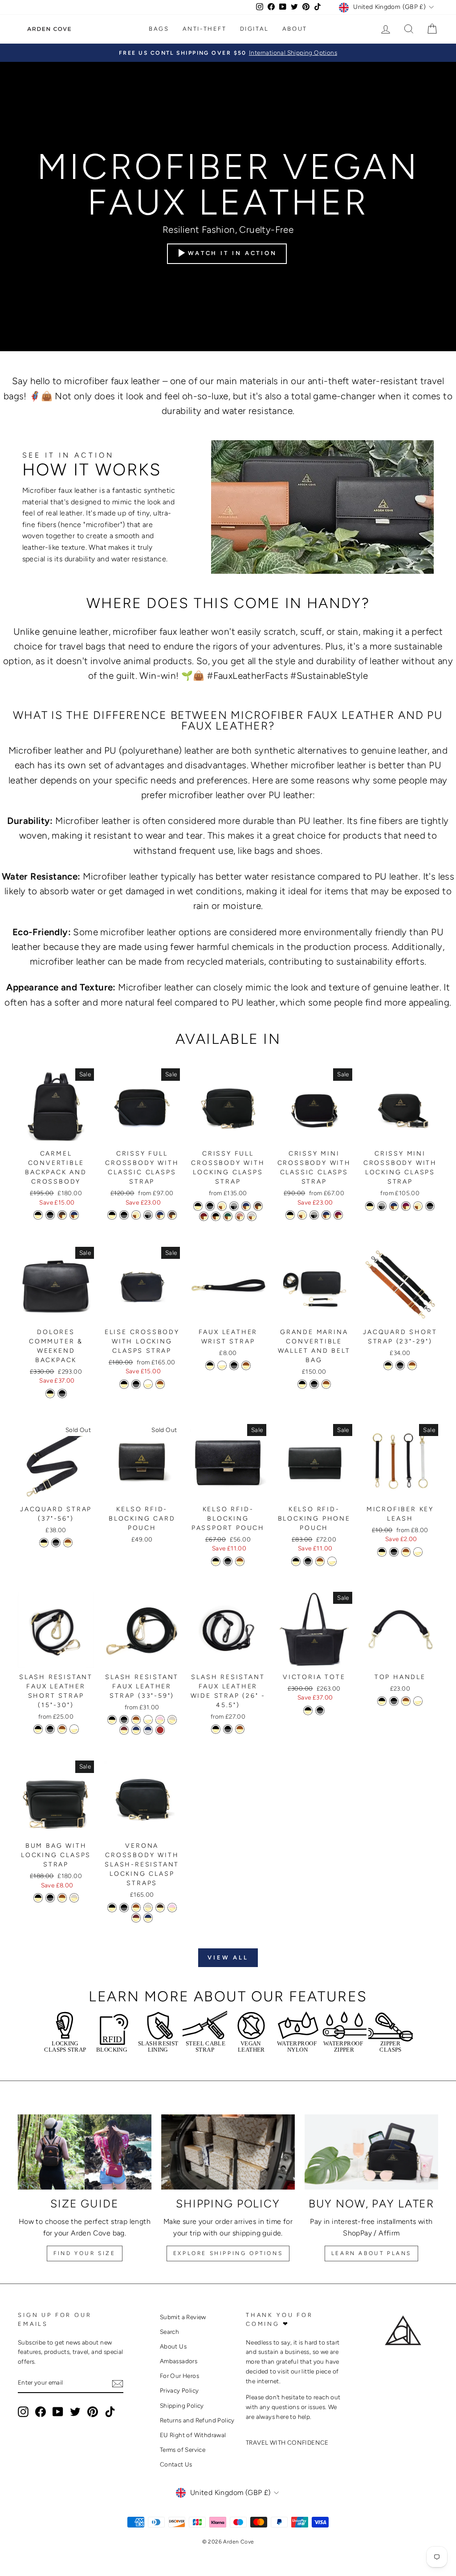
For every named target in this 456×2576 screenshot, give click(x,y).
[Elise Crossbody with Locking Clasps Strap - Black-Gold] (124, 1384)
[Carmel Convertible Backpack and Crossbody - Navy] (74, 1215)
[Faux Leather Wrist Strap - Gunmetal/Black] (234, 1365)
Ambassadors (179, 2361)
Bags (159, 29)
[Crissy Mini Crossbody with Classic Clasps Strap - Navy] (326, 1215)
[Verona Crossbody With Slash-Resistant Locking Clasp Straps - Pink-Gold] (172, 1908)
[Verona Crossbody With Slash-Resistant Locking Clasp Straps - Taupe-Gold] (148, 1908)
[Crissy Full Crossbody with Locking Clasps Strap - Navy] (246, 1206)
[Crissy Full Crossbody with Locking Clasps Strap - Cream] (222, 1206)
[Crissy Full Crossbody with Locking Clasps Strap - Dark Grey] (234, 1206)
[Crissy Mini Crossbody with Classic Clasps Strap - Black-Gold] (290, 1215)
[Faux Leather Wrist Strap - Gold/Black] (210, 1365)
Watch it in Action (232, 253)
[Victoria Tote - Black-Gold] (308, 1710)
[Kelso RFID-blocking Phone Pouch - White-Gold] (332, 1561)
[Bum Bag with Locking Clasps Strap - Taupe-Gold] (74, 1898)
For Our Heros (179, 2376)
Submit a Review (183, 2317)
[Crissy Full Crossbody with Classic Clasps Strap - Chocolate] (172, 1215)
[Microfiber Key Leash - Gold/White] (418, 1552)
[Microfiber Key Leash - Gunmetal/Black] (394, 1552)
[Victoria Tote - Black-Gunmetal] (320, 1710)
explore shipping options (228, 2253)
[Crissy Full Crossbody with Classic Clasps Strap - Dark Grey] (148, 1215)
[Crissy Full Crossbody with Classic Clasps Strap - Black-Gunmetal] (124, 1215)
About (295, 29)
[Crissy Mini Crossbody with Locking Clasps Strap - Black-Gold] (370, 1206)
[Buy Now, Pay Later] (371, 2152)
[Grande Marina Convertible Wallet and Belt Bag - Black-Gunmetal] (314, 1384)
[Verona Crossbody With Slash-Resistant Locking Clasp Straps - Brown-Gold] (136, 1908)
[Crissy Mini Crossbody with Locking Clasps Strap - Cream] (418, 1206)
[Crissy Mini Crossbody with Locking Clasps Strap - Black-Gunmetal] (430, 1206)
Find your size (84, 2253)
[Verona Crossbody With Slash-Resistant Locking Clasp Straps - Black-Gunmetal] (124, 1908)
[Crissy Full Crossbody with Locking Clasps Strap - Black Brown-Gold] (216, 1216)
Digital (254, 29)
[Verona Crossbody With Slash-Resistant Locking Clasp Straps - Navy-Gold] (148, 1918)
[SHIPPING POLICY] (228, 2152)
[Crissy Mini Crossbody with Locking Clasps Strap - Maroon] (406, 1206)
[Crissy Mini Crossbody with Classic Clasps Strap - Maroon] (338, 1215)
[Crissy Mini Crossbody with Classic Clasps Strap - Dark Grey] (314, 1215)
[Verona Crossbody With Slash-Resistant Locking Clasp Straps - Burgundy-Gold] (136, 1918)
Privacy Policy (179, 2390)
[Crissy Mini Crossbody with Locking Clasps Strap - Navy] (394, 1206)
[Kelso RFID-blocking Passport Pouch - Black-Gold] (216, 1561)
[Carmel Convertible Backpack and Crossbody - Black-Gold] (38, 1215)
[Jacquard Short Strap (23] (388, 1365)
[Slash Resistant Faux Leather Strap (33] (112, 1720)
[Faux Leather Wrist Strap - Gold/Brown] (246, 1365)
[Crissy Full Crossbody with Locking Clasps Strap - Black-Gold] (198, 1206)
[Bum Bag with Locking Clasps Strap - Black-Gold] (38, 1898)
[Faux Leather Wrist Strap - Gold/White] (222, 1365)
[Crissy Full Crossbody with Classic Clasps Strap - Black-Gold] (112, 1215)
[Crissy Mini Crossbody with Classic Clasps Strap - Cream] (302, 1215)
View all (228, 1957)
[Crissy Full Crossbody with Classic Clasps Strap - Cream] (136, 1215)
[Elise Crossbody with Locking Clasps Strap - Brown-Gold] (160, 1384)
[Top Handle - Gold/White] (418, 1701)
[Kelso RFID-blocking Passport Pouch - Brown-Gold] (240, 1561)
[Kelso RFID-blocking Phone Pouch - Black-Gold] (296, 1561)
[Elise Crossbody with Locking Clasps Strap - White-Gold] (148, 1384)
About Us (173, 2346)
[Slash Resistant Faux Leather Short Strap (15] (38, 1729)
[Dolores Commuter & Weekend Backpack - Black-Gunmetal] (62, 1393)
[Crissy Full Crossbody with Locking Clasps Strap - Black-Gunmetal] (210, 1206)
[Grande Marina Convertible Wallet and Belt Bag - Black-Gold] (302, 1384)
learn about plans (371, 2253)
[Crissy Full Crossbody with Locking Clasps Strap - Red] (204, 1216)
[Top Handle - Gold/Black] (382, 1701)
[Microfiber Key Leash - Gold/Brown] (406, 1552)
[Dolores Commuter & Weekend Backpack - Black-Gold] (50, 1393)
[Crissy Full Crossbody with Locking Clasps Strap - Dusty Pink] (240, 1216)
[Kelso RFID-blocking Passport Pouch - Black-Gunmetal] (228, 1561)
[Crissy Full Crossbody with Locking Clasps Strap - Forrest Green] (228, 1216)
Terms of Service (183, 2450)
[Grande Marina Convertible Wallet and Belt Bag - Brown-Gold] (326, 1384)
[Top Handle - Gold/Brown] (406, 1701)
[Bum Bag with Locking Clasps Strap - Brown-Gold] (62, 1898)
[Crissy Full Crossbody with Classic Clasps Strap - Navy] (160, 1215)
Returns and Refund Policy (197, 2420)
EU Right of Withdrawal (193, 2435)
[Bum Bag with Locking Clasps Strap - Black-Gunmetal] (50, 1898)
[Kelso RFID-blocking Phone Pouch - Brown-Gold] (320, 1561)
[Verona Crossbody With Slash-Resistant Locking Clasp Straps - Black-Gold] (112, 1908)
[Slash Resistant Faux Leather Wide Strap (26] (216, 1729)
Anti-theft (205, 29)
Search (169, 2332)
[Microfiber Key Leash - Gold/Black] (382, 1552)
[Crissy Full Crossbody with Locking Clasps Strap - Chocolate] (258, 1206)
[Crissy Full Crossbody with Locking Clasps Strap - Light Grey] (252, 1216)
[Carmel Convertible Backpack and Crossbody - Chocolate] (62, 1215)
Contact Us (176, 2464)
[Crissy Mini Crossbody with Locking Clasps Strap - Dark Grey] (382, 1206)
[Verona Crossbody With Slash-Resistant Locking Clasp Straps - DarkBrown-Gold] (160, 1908)
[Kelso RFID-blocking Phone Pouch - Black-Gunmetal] (308, 1561)
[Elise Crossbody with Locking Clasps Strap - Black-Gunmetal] (136, 1384)
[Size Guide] (85, 2152)
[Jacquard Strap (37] (44, 1543)
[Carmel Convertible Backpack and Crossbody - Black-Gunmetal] (50, 1215)
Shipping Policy (182, 2406)
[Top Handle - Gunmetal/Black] (394, 1701)
